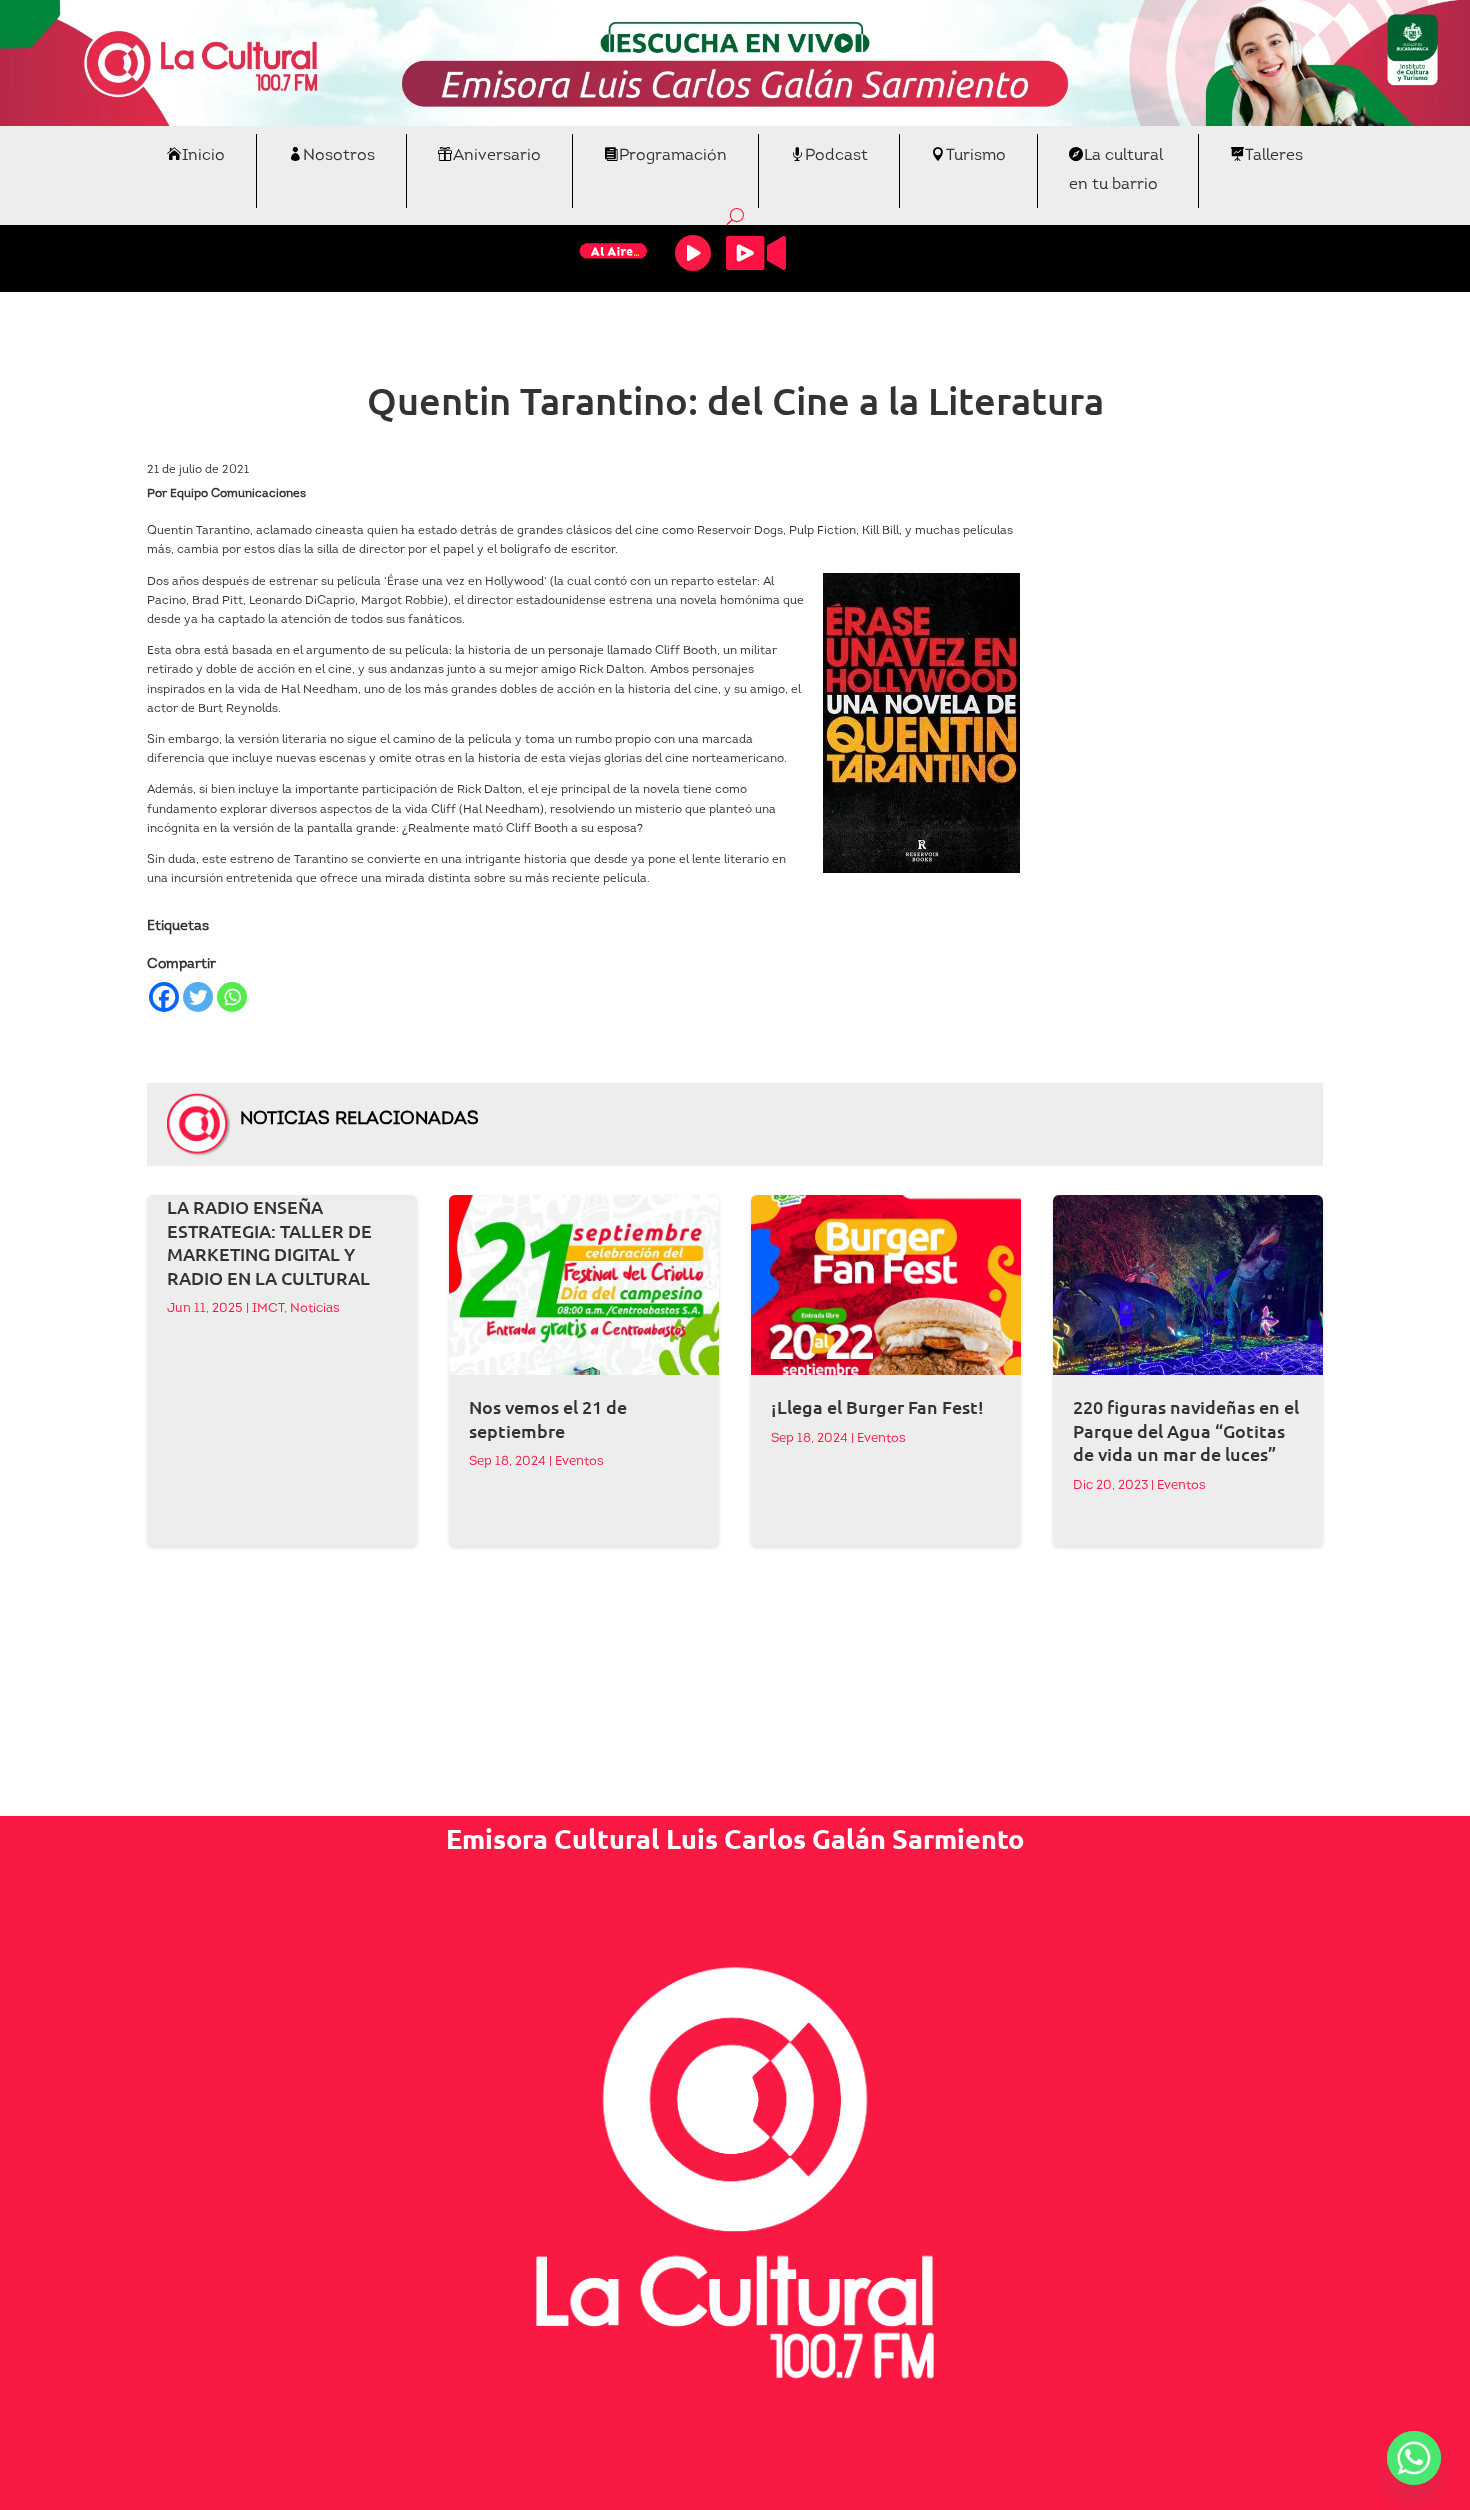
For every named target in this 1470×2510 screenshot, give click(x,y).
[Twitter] (198, 997)
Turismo (976, 156)
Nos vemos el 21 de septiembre (548, 1418)
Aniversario (497, 156)
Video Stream (756, 253)
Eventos (579, 1461)
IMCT (268, 1308)
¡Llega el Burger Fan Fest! (877, 1406)
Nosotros (339, 156)
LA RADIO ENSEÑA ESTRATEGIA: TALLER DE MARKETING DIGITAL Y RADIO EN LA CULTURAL (269, 1241)
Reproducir (693, 253)
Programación (673, 156)
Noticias (315, 1308)
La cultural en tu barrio (1116, 170)
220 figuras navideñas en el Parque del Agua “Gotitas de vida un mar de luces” (1186, 1430)
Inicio (203, 156)
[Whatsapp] (232, 997)
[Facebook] (164, 997)
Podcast (836, 156)
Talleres (1274, 156)
